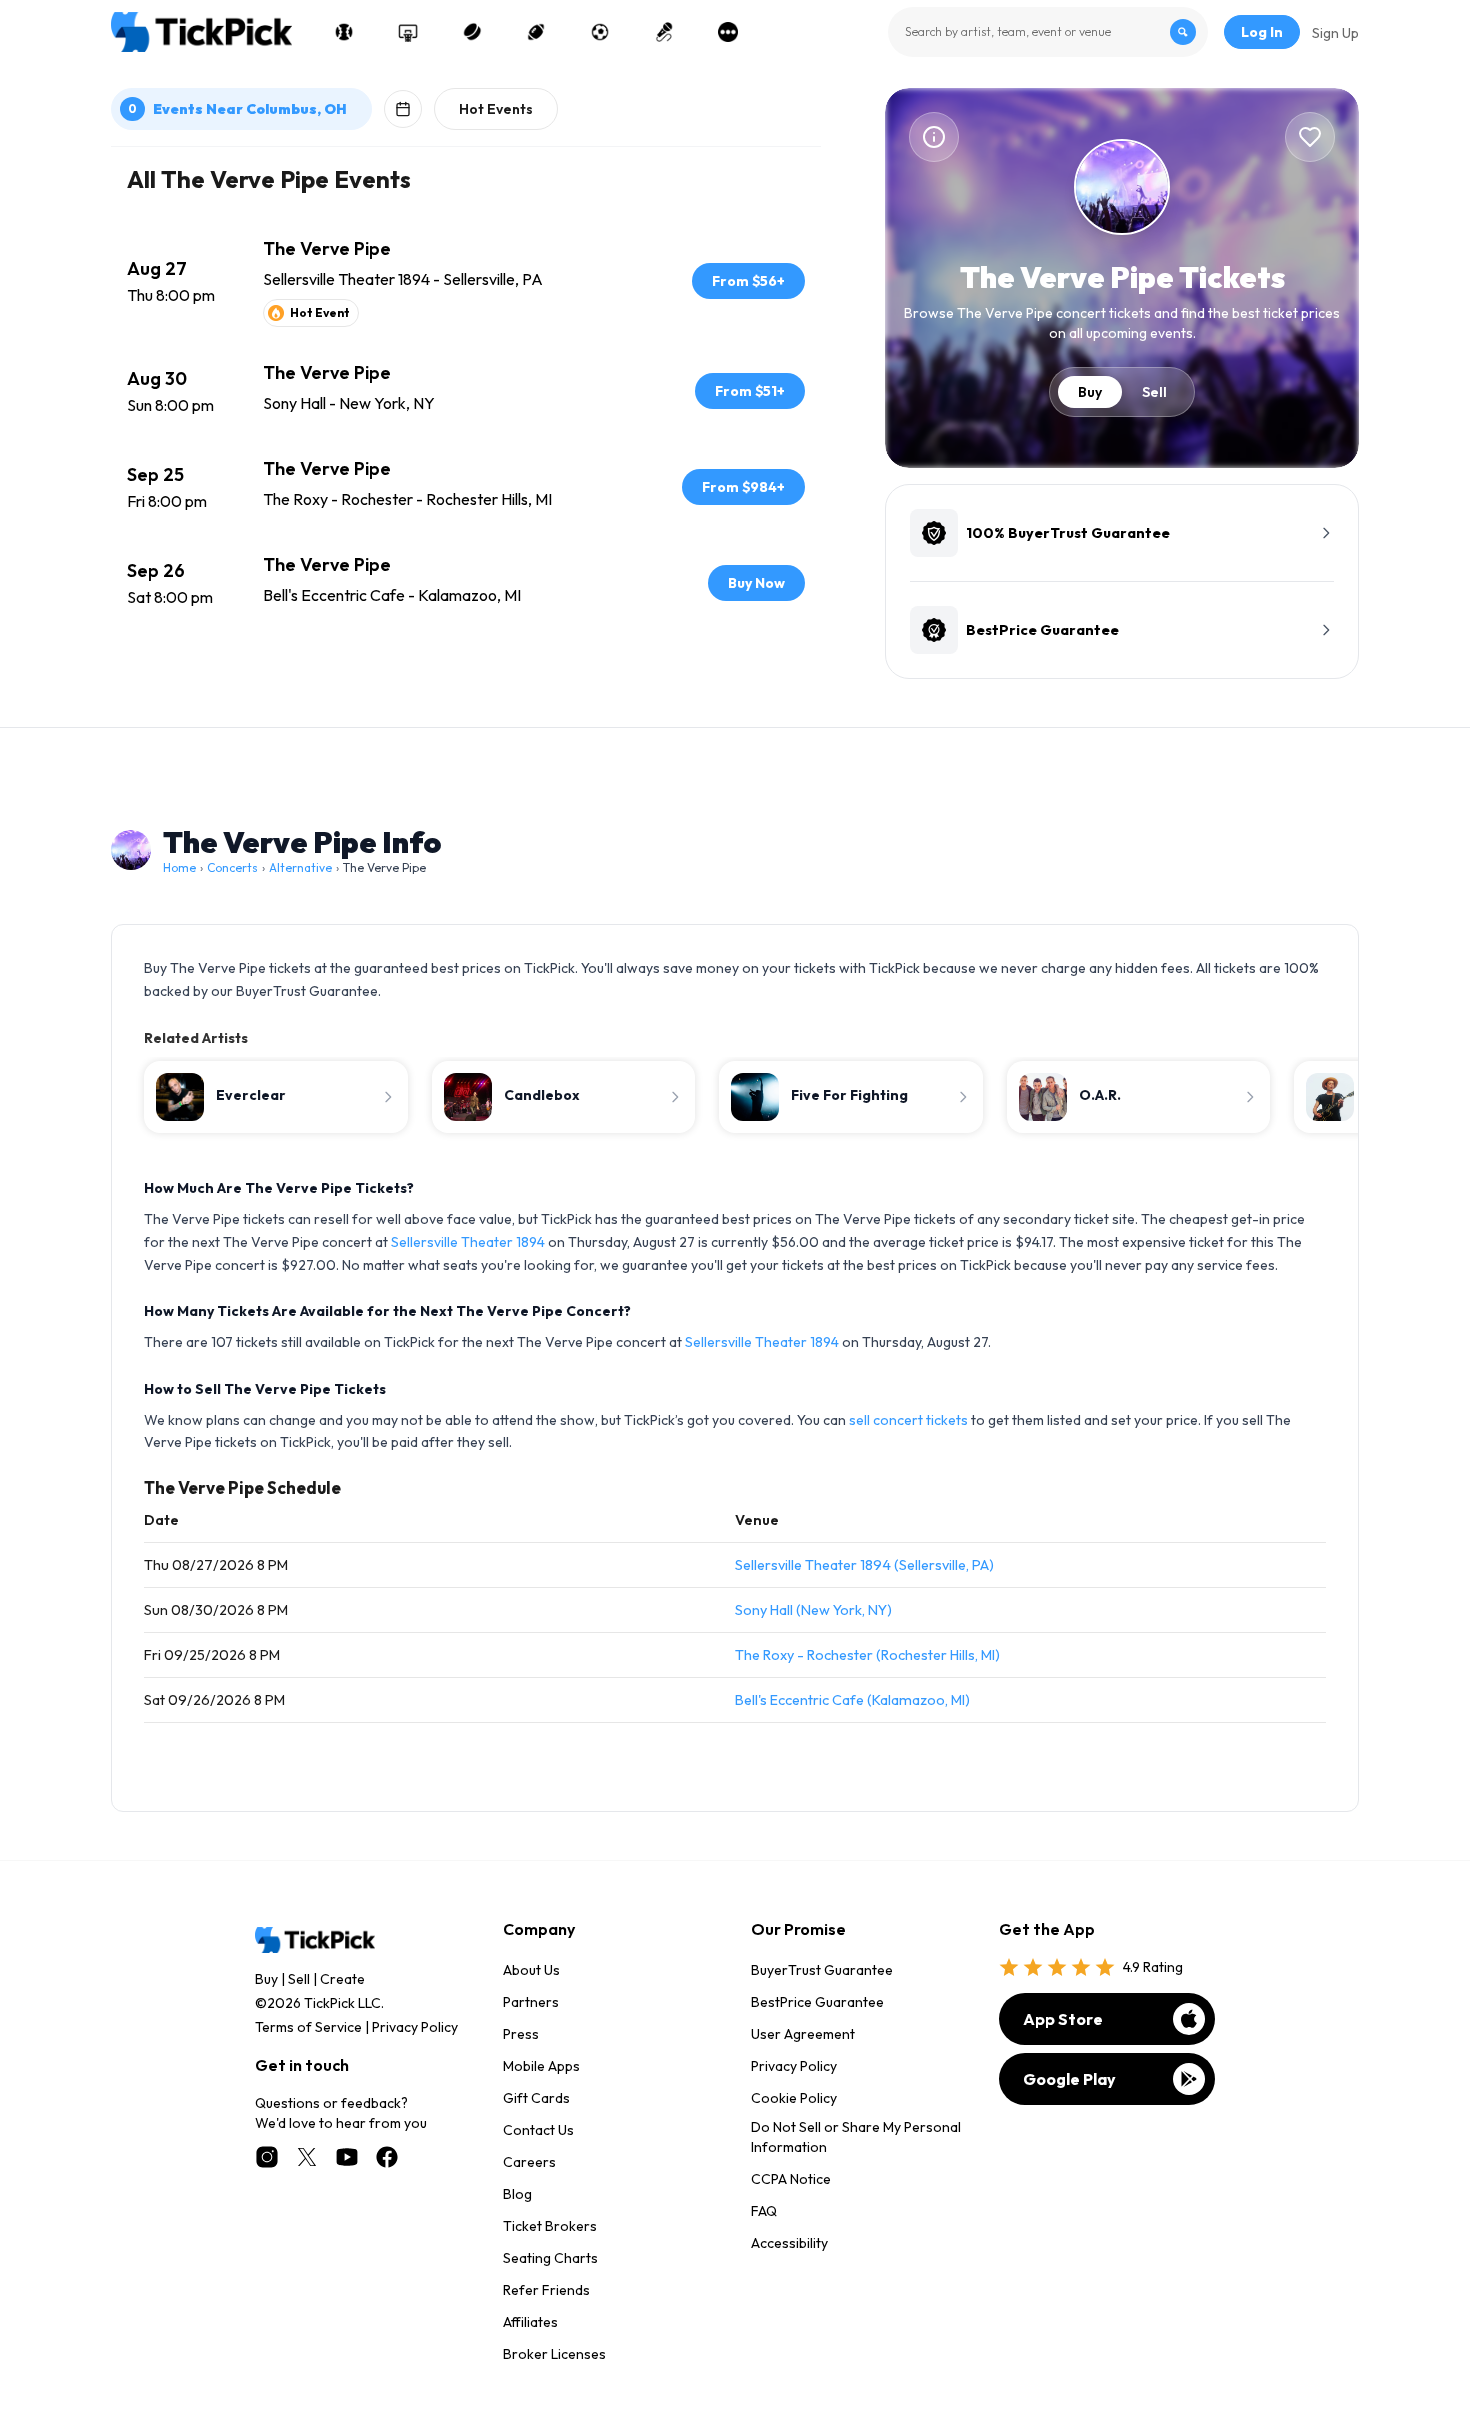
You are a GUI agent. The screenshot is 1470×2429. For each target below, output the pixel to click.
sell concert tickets (908, 1420)
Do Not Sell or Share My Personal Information (856, 2137)
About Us (531, 1970)
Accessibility (789, 2243)
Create (342, 1979)
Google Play (1069, 2079)
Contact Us (538, 2130)
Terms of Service (308, 2027)
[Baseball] (344, 32)
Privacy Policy (415, 2027)
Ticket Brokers (550, 2226)
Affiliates (530, 2322)
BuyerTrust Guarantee (822, 1970)
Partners (531, 2002)
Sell (1154, 392)
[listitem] (466, 281)
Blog (517, 2194)
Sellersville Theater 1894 (468, 1242)
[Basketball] (408, 32)
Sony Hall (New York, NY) (813, 1610)
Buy (1090, 392)
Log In (1262, 32)
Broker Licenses (554, 2354)
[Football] (536, 32)
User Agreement (803, 2034)
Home (179, 867)
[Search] (1183, 32)
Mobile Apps (541, 2066)
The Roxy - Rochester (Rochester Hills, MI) (867, 1655)
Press (521, 2034)
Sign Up (1335, 33)
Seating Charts (550, 2258)
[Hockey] (472, 32)
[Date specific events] (403, 109)
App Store (1063, 2019)
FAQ (764, 2211)
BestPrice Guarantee (817, 2002)
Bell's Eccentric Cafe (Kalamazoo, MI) (852, 1700)
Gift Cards (536, 2098)
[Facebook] (387, 2157)
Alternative (300, 867)
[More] (728, 32)
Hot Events (496, 109)
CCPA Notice (791, 2179)
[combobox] (1048, 32)
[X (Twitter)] (307, 2157)
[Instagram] (267, 2157)
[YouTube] (347, 2157)
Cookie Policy (794, 2098)
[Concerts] (664, 32)
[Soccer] (600, 32)
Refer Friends (546, 2290)
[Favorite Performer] (1310, 137)
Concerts (232, 867)
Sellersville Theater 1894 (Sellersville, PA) (864, 1565)
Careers (529, 2162)
